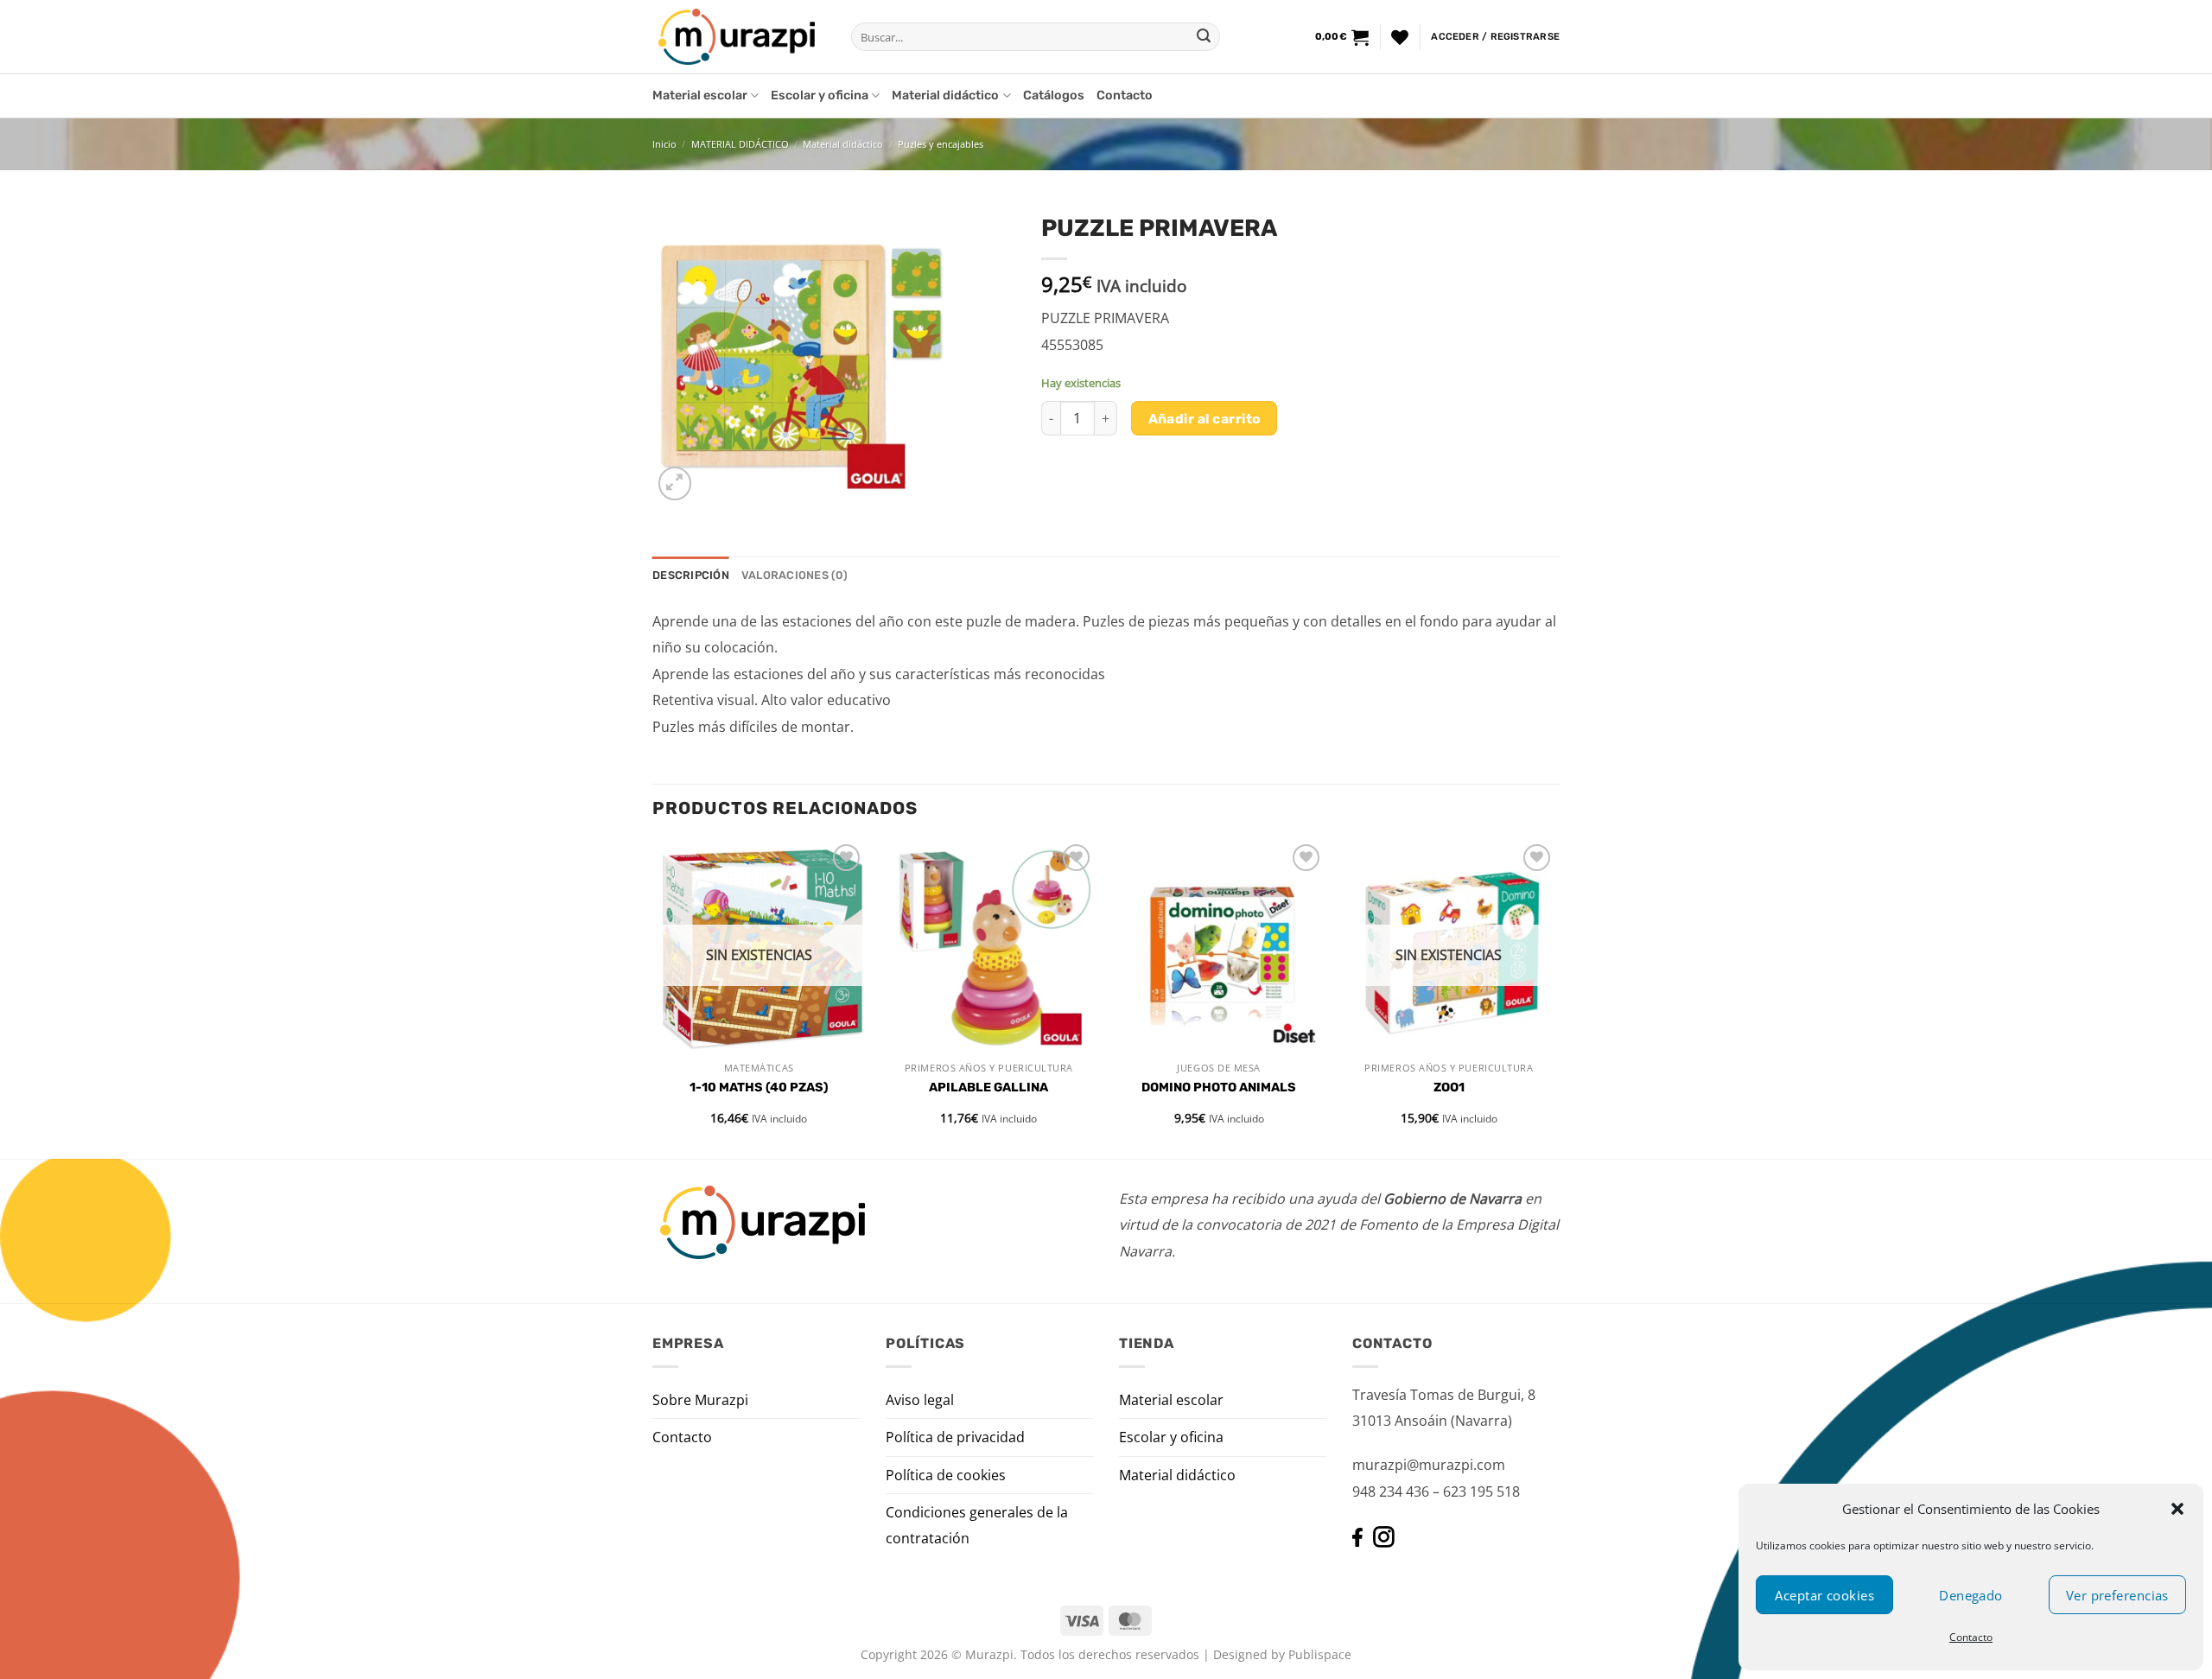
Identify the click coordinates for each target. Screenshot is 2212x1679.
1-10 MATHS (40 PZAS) (759, 1088)
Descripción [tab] (691, 575)
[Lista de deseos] (1400, 37)
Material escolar (700, 95)
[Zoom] (675, 483)
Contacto (1971, 1637)
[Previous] (653, 998)
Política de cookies (946, 1475)
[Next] (1554, 998)
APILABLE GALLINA (988, 1088)
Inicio (664, 144)
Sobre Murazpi (700, 1400)
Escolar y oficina (820, 95)
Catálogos (1054, 95)
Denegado (1971, 1595)
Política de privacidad (955, 1437)
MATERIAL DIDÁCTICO (740, 144)
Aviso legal (920, 1400)
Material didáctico (945, 95)
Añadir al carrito (1205, 419)
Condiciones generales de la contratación (977, 1525)
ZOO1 (1449, 1088)
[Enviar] (1204, 37)
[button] (2177, 1509)
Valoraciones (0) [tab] (795, 575)
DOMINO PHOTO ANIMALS (1219, 1088)
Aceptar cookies (1824, 1595)
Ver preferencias (2117, 1595)
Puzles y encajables (941, 144)
